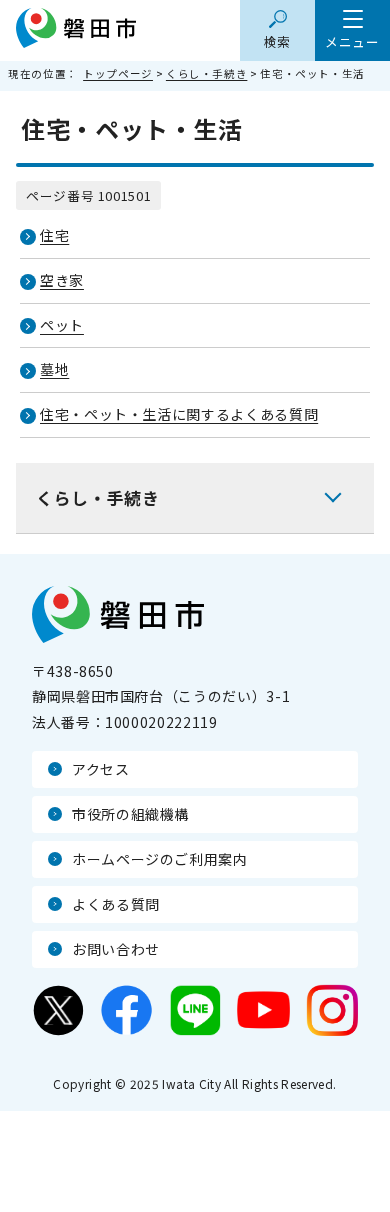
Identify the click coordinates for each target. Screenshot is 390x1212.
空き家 (62, 280)
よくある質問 (116, 904)
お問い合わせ (116, 949)
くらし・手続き (206, 73)
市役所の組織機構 (130, 814)
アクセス (101, 769)
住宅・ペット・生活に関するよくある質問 (179, 414)
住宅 (54, 235)
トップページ (118, 73)
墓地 (54, 369)
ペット (62, 325)
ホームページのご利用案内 (160, 859)
